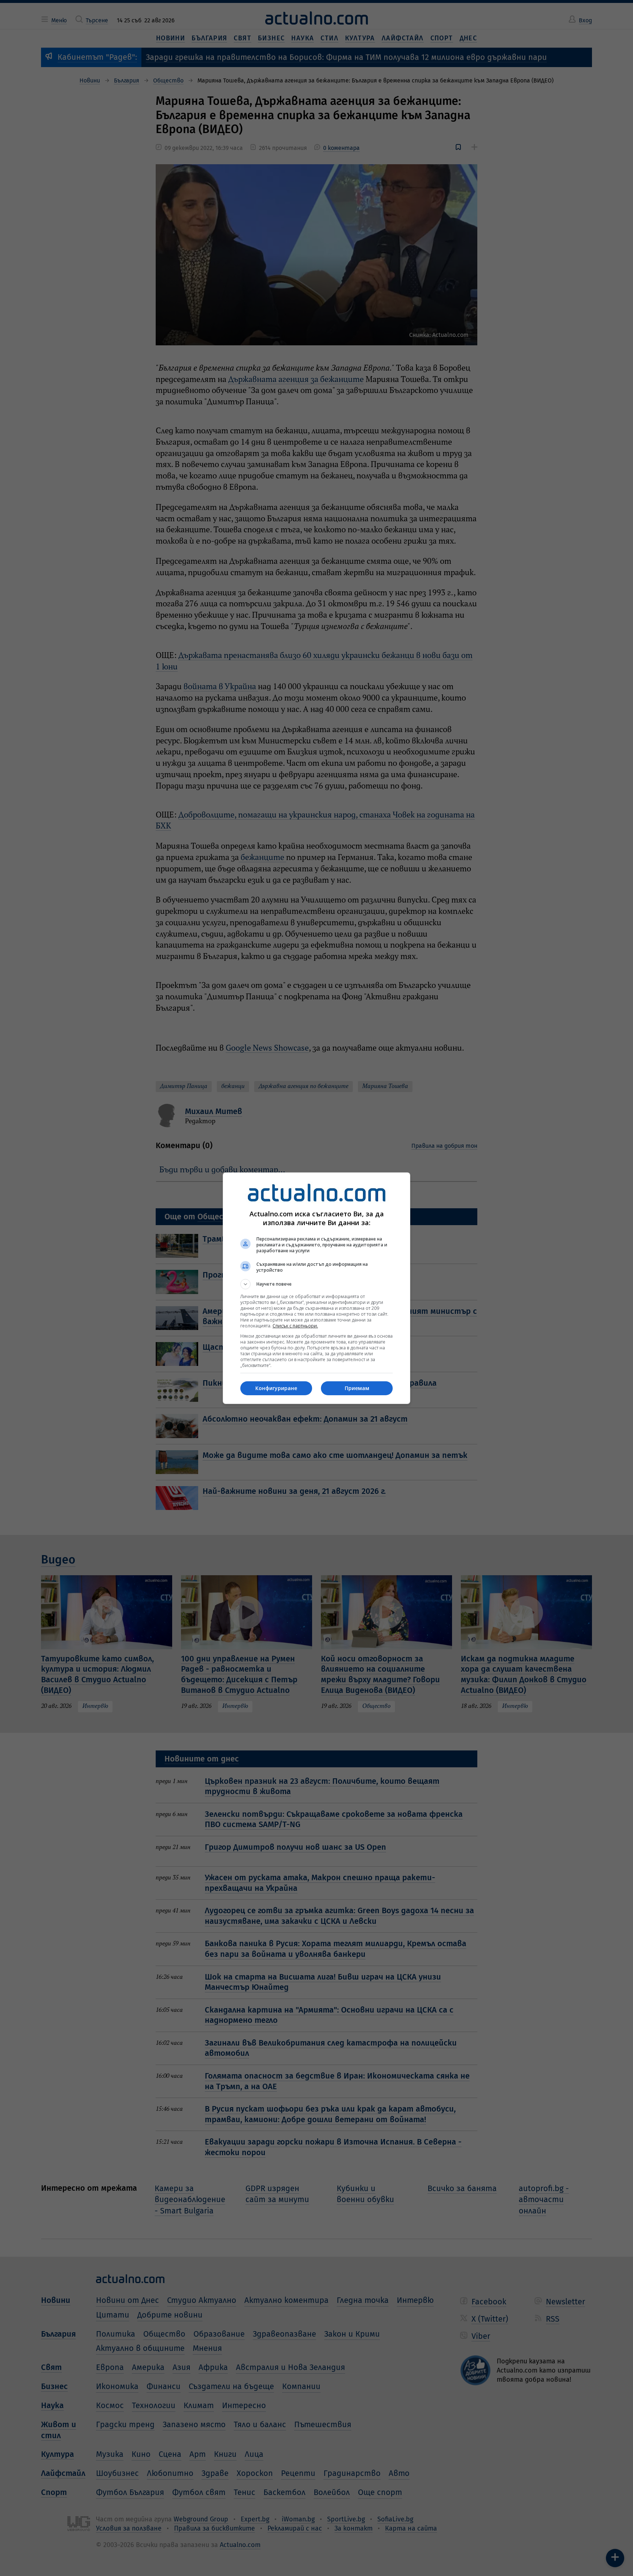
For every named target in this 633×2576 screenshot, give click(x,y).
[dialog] (316, 1288)
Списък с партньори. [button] (295, 1326)
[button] (316, 1284)
